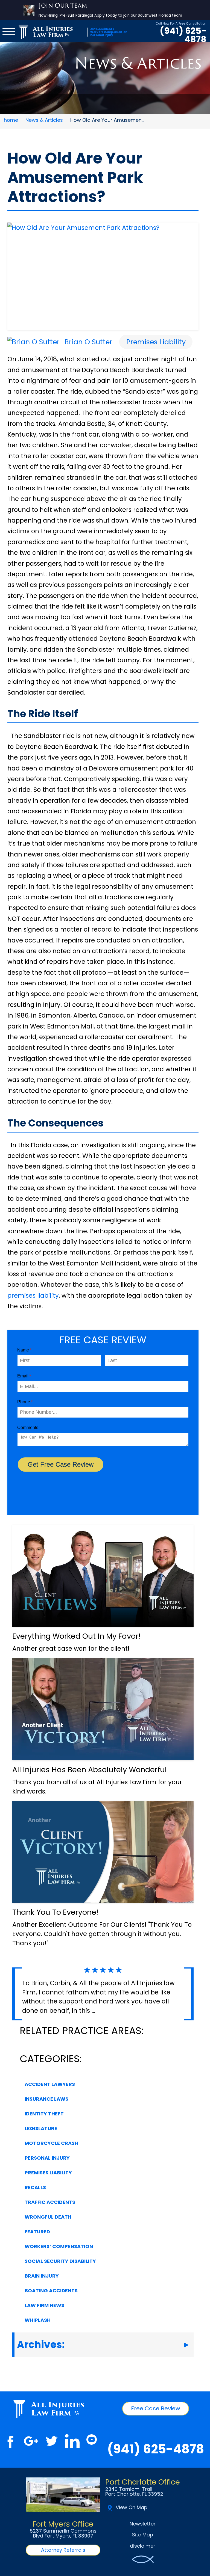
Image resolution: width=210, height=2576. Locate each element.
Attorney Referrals (63, 2550)
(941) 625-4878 (183, 35)
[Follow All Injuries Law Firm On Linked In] (72, 2441)
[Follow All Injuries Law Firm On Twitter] (52, 2441)
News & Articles (44, 120)
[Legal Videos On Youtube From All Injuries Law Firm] (91, 2441)
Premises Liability (156, 342)
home (11, 120)
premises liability (33, 1296)
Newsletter (143, 2524)
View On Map (132, 2507)
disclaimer (143, 2546)
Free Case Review (156, 2408)
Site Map (143, 2535)
